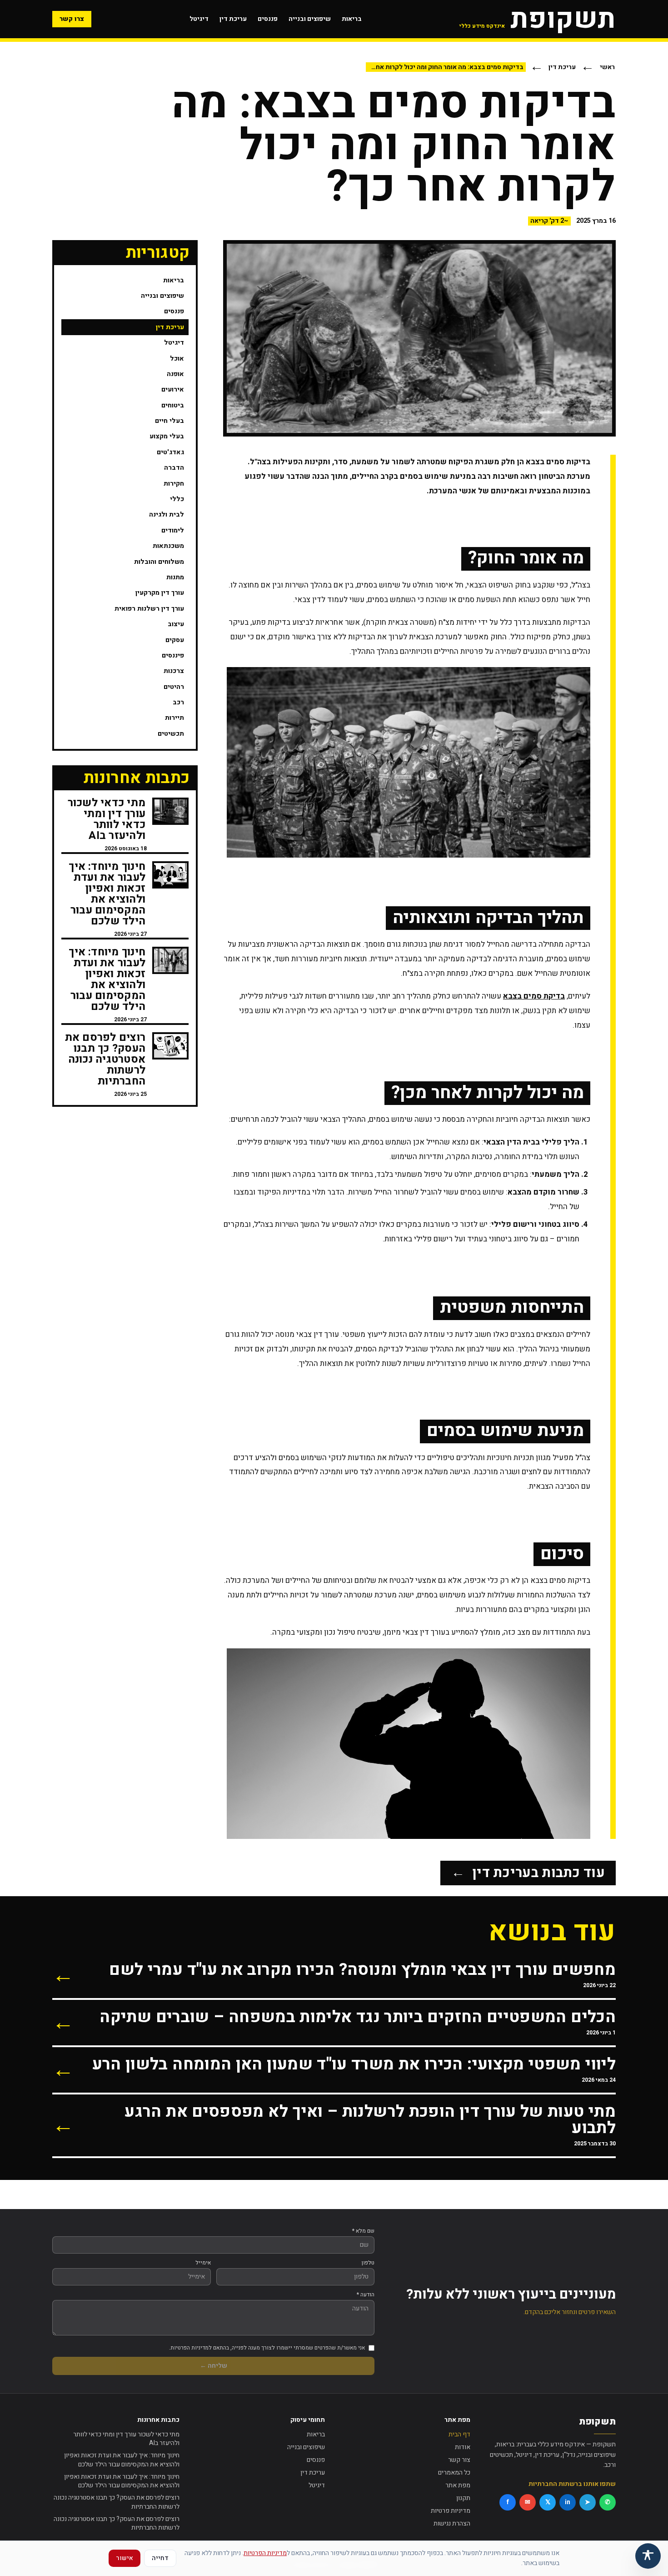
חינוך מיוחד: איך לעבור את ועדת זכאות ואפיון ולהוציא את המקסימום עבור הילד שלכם (122, 2460)
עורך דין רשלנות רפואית (149, 609)
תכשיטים (171, 734)
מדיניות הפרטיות (265, 2553)
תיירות (174, 718)
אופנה (175, 374)
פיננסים (173, 655)
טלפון (368, 2263)
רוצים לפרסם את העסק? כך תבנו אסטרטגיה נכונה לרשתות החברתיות (117, 2502)
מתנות (175, 577)
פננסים (268, 19)
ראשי (607, 67)
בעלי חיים (169, 421)
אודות (463, 2447)
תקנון (463, 2498)
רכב (178, 702)
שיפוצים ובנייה (310, 19)
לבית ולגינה (167, 515)
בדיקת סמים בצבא (534, 996)
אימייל (203, 2263)
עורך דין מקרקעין (160, 593)
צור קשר (459, 2460)
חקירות (174, 484)
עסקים (175, 640)
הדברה (174, 468)
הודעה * (366, 2295)
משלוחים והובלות (159, 562)
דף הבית (459, 2434)
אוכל (177, 359)
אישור (125, 2558)
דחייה (160, 2558)
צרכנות (174, 671)
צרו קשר (72, 19)
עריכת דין (233, 19)
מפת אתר (458, 2485)
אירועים (173, 389)
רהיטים (174, 687)
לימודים (173, 530)
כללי (177, 499)
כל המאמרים (454, 2473)
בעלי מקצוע (167, 436)
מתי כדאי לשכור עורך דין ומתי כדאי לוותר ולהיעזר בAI (126, 2439)
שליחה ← (214, 2366)
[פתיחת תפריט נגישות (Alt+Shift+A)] (648, 2556)
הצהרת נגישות (452, 2523)
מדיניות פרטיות (451, 2511)
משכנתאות (168, 546)
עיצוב (176, 624)
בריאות (352, 19)
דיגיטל (199, 19)
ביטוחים (173, 405)
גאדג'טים (170, 452)
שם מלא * (363, 2231)
